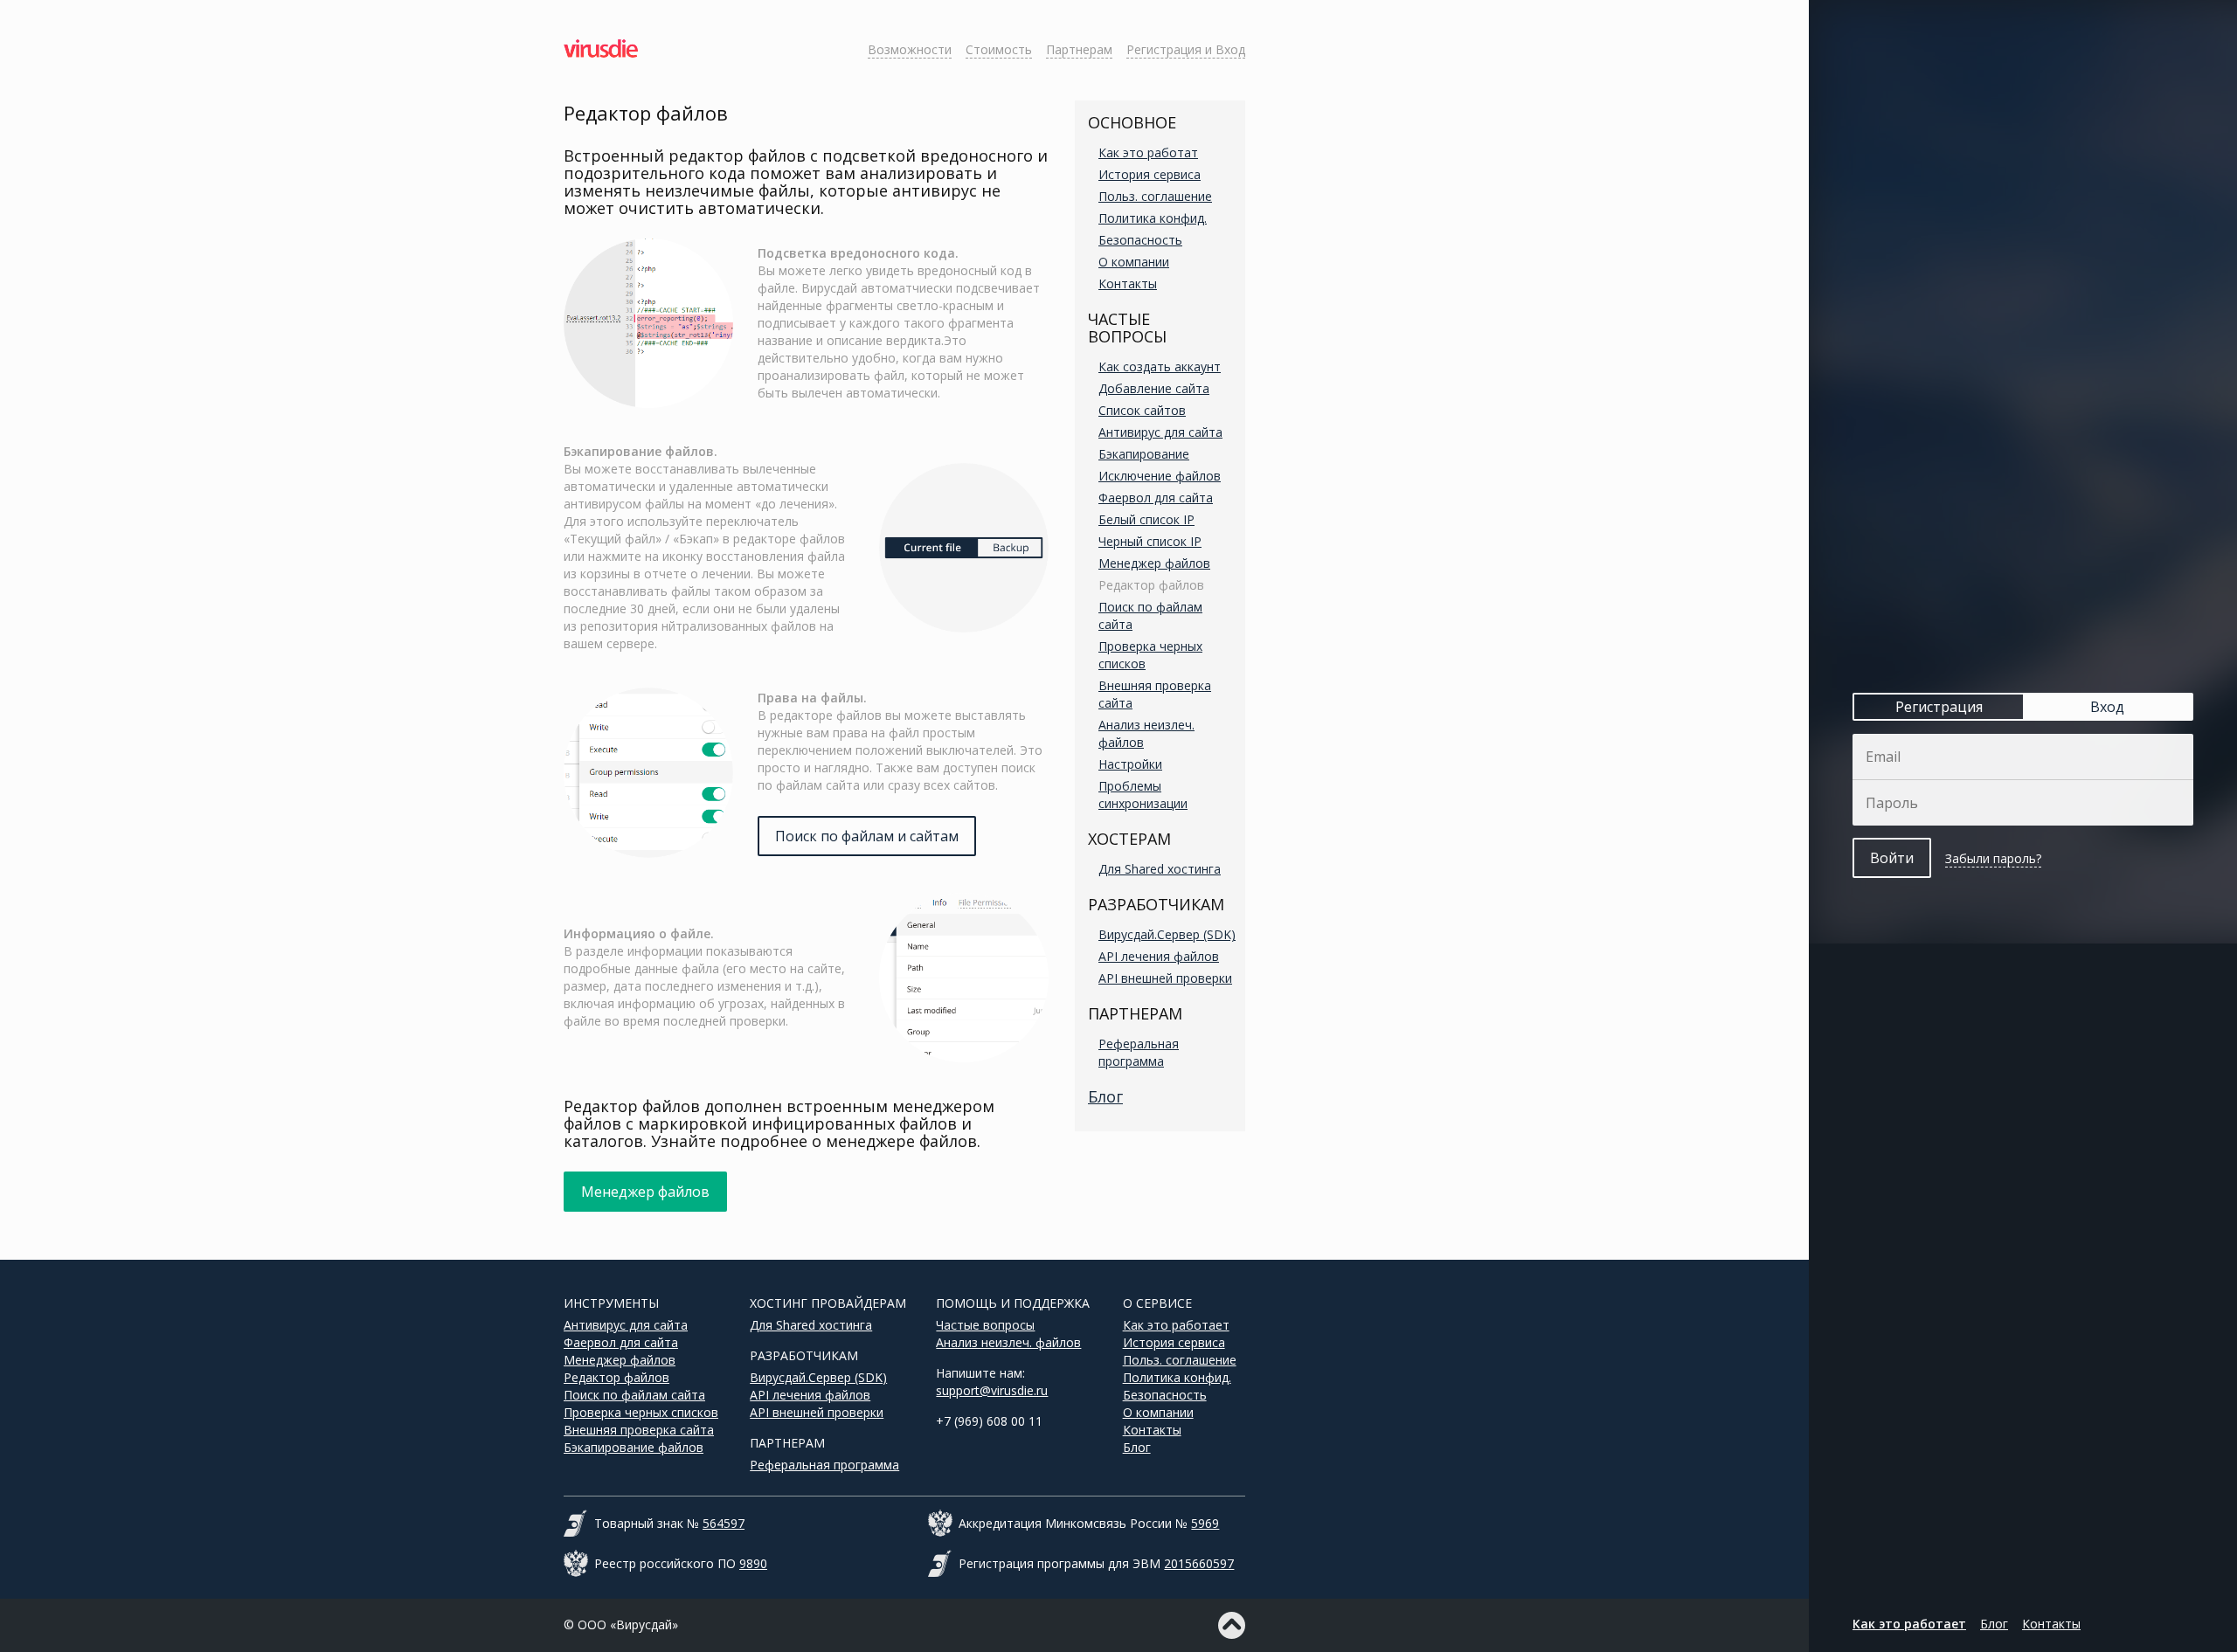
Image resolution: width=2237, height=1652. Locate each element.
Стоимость (999, 49)
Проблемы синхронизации (1143, 795)
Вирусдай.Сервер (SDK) (1167, 934)
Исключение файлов (1160, 476)
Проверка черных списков (641, 1412)
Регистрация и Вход (1186, 49)
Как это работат (1148, 152)
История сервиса (1150, 174)
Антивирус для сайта (1160, 432)
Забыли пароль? (1993, 858)
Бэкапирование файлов (634, 1447)
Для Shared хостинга (1160, 869)
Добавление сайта (1154, 388)
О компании (1134, 262)
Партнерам (1079, 49)
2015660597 (1199, 1563)
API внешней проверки (1165, 978)
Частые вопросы (985, 1325)
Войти (1892, 858)
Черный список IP (1150, 541)
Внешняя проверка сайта (639, 1430)
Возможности (910, 49)
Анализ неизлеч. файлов (1008, 1342)
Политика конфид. (1153, 218)
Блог (1105, 1096)
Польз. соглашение (1155, 196)
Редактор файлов (1151, 585)
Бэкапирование (1144, 454)
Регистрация (1939, 707)
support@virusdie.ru (992, 1390)
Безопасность (1140, 240)
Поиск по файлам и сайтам (867, 836)
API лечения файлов (1159, 956)
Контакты (1128, 283)
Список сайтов (1142, 410)
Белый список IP (1146, 519)
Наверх (1232, 1625)
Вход (2107, 707)
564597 (724, 1523)
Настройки (1130, 764)
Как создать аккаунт (1160, 366)
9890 (753, 1563)
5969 (1205, 1523)
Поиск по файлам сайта (634, 1395)
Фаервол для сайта (1156, 498)
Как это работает (1176, 1325)
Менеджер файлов (1154, 563)
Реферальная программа (1139, 1052)
